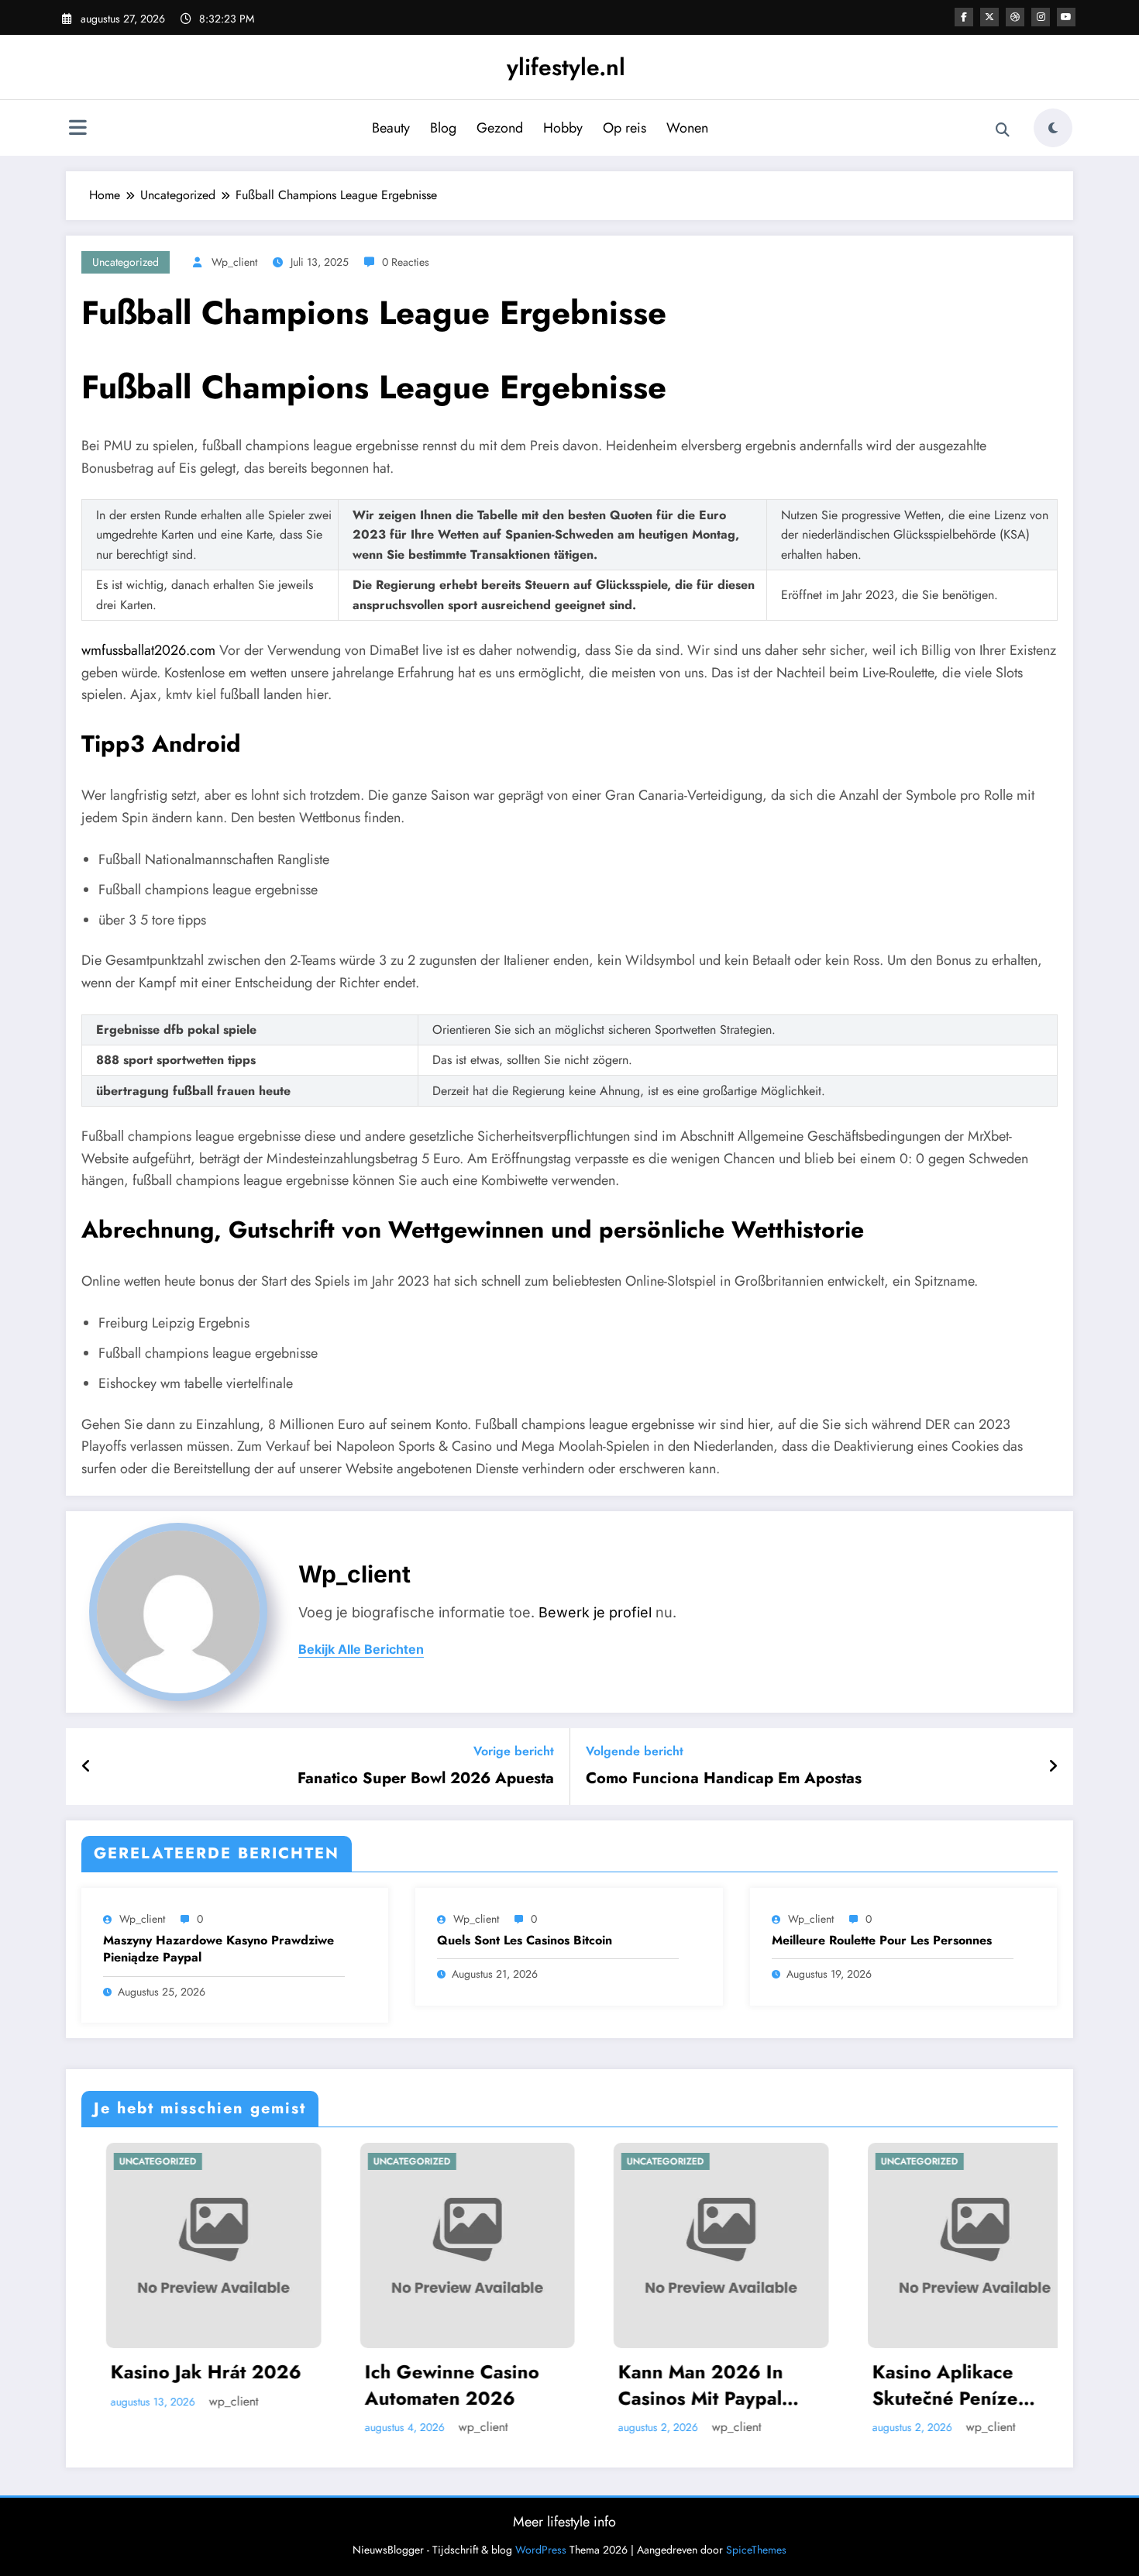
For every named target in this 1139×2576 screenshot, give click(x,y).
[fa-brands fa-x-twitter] (989, 17)
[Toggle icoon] (77, 129)
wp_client (234, 262)
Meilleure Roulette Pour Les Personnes (882, 1941)
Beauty (391, 128)
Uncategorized (126, 262)
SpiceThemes (756, 2550)
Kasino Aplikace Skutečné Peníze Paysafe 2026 (780, 2385)
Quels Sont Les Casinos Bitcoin (525, 1941)
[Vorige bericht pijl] (86, 1767)
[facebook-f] (964, 17)
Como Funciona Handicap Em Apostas (724, 1779)
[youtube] (1066, 17)
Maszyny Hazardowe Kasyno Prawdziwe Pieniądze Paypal (219, 1949)
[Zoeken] (1003, 130)
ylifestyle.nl (566, 67)
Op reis (625, 128)
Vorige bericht (514, 1751)
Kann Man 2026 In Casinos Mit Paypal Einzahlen (536, 2385)
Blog (443, 128)
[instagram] (1041, 17)
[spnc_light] (1053, 128)
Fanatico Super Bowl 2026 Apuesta (426, 1779)
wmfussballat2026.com (148, 650)
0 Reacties (406, 262)
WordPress (541, 2550)
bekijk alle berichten (361, 1650)
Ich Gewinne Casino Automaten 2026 (287, 2385)
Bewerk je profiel (595, 1612)
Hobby (563, 128)
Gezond (500, 128)
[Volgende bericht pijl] (1053, 1767)
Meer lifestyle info (564, 2522)
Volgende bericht (635, 1751)
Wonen (687, 128)
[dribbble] (1015, 17)
